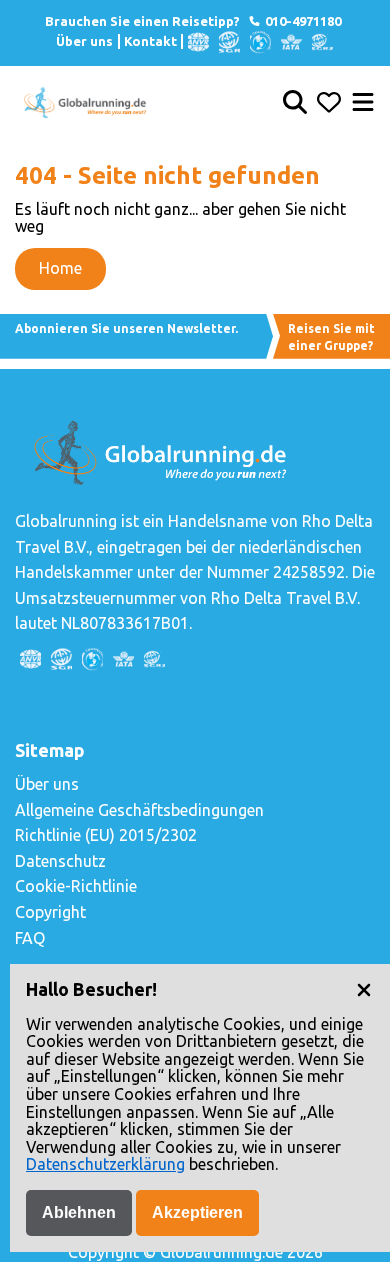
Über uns (84, 41)
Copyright (50, 912)
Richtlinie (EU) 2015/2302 (106, 835)
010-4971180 (301, 21)
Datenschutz (60, 861)
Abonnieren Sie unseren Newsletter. (126, 328)
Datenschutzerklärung (105, 1164)
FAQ (30, 938)
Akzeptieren (197, 1212)
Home (60, 268)
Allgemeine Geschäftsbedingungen (139, 810)
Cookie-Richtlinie (76, 886)
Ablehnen (79, 1212)
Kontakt (150, 41)
